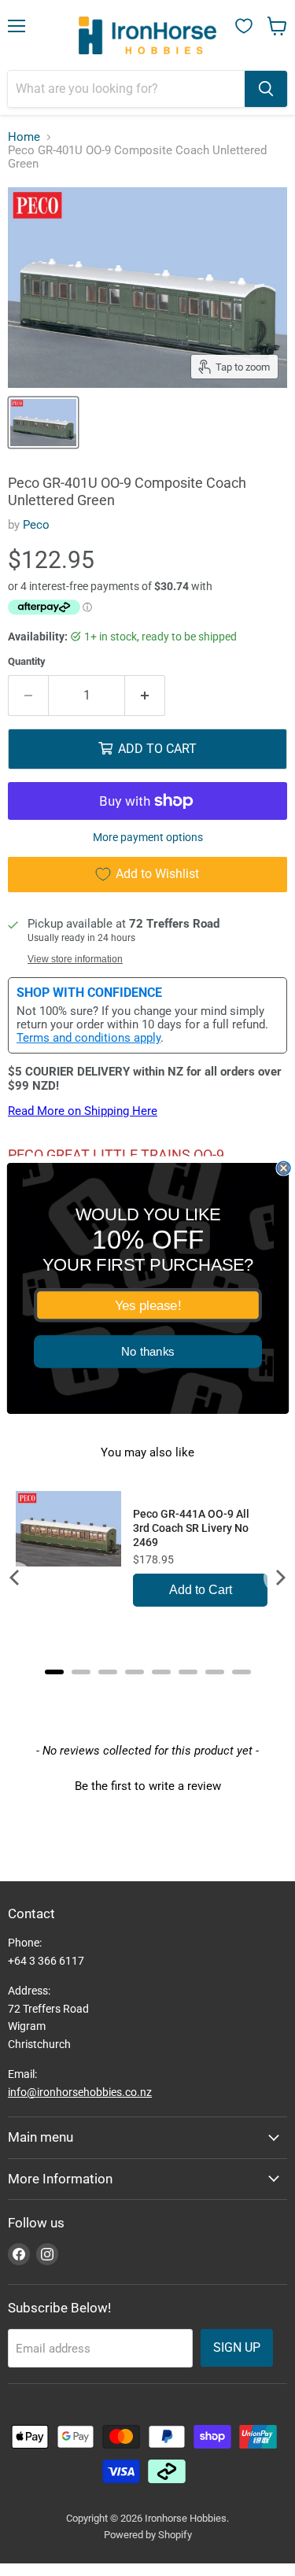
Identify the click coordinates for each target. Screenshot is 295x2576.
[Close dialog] (284, 1168)
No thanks (148, 1351)
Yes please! (147, 1305)
